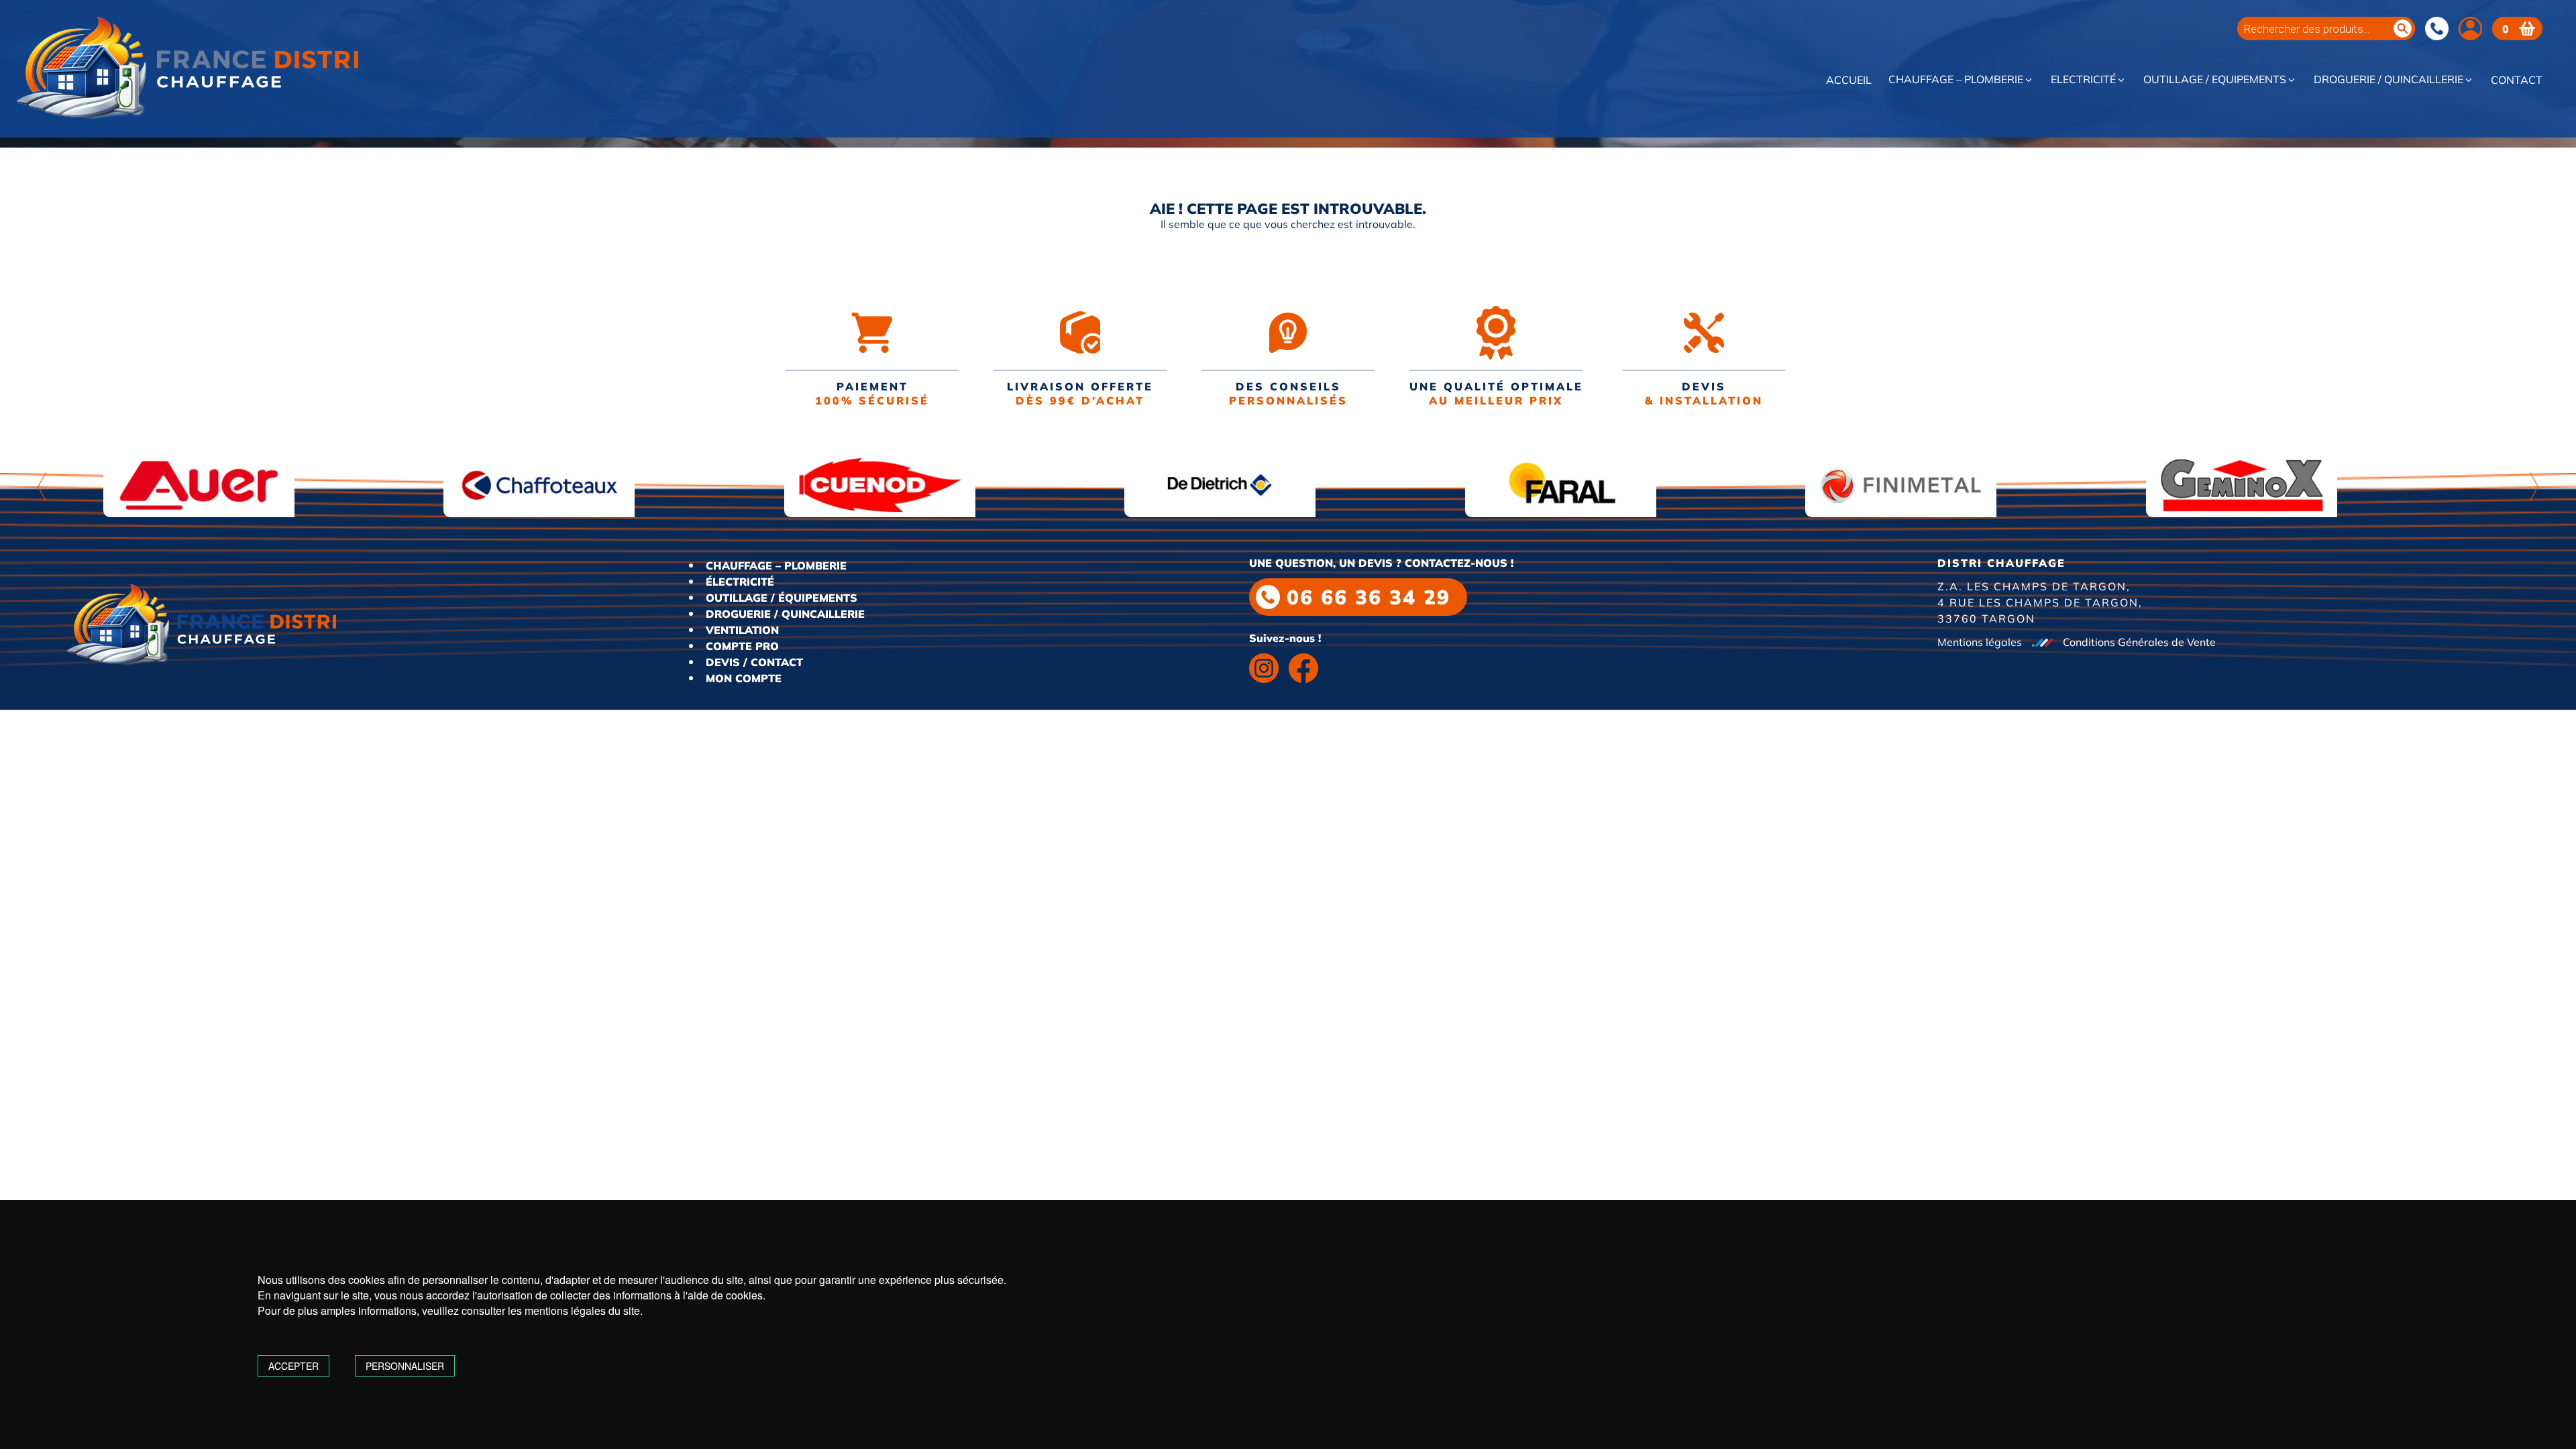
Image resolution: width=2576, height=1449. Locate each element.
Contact (2517, 80)
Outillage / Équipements (782, 598)
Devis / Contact (754, 662)
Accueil (1849, 80)
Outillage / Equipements (2215, 80)
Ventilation (742, 630)
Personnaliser (405, 1366)
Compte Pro (742, 646)
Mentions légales (1980, 642)
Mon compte (744, 678)
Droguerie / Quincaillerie (2389, 80)
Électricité (740, 582)
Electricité (2083, 80)
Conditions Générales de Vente (2139, 642)
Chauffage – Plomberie (1956, 80)
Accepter (293, 1366)
